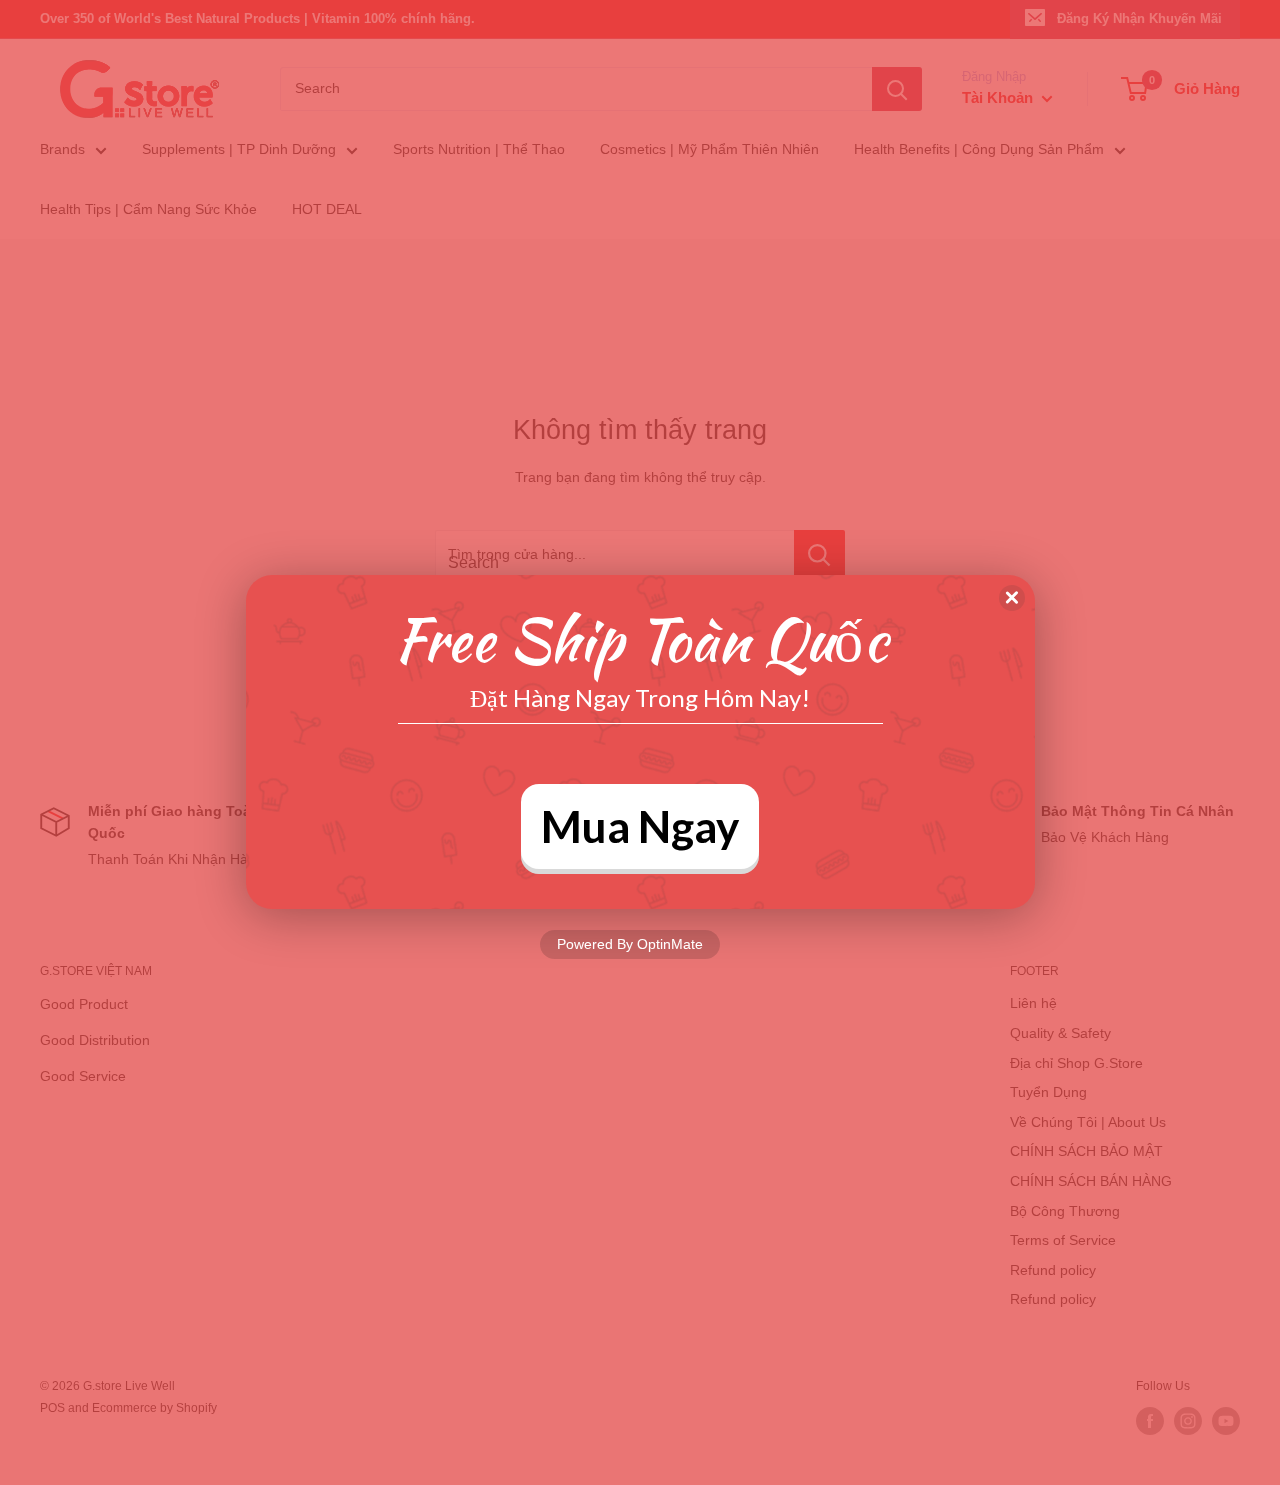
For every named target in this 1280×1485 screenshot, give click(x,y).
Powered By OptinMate (630, 944)
